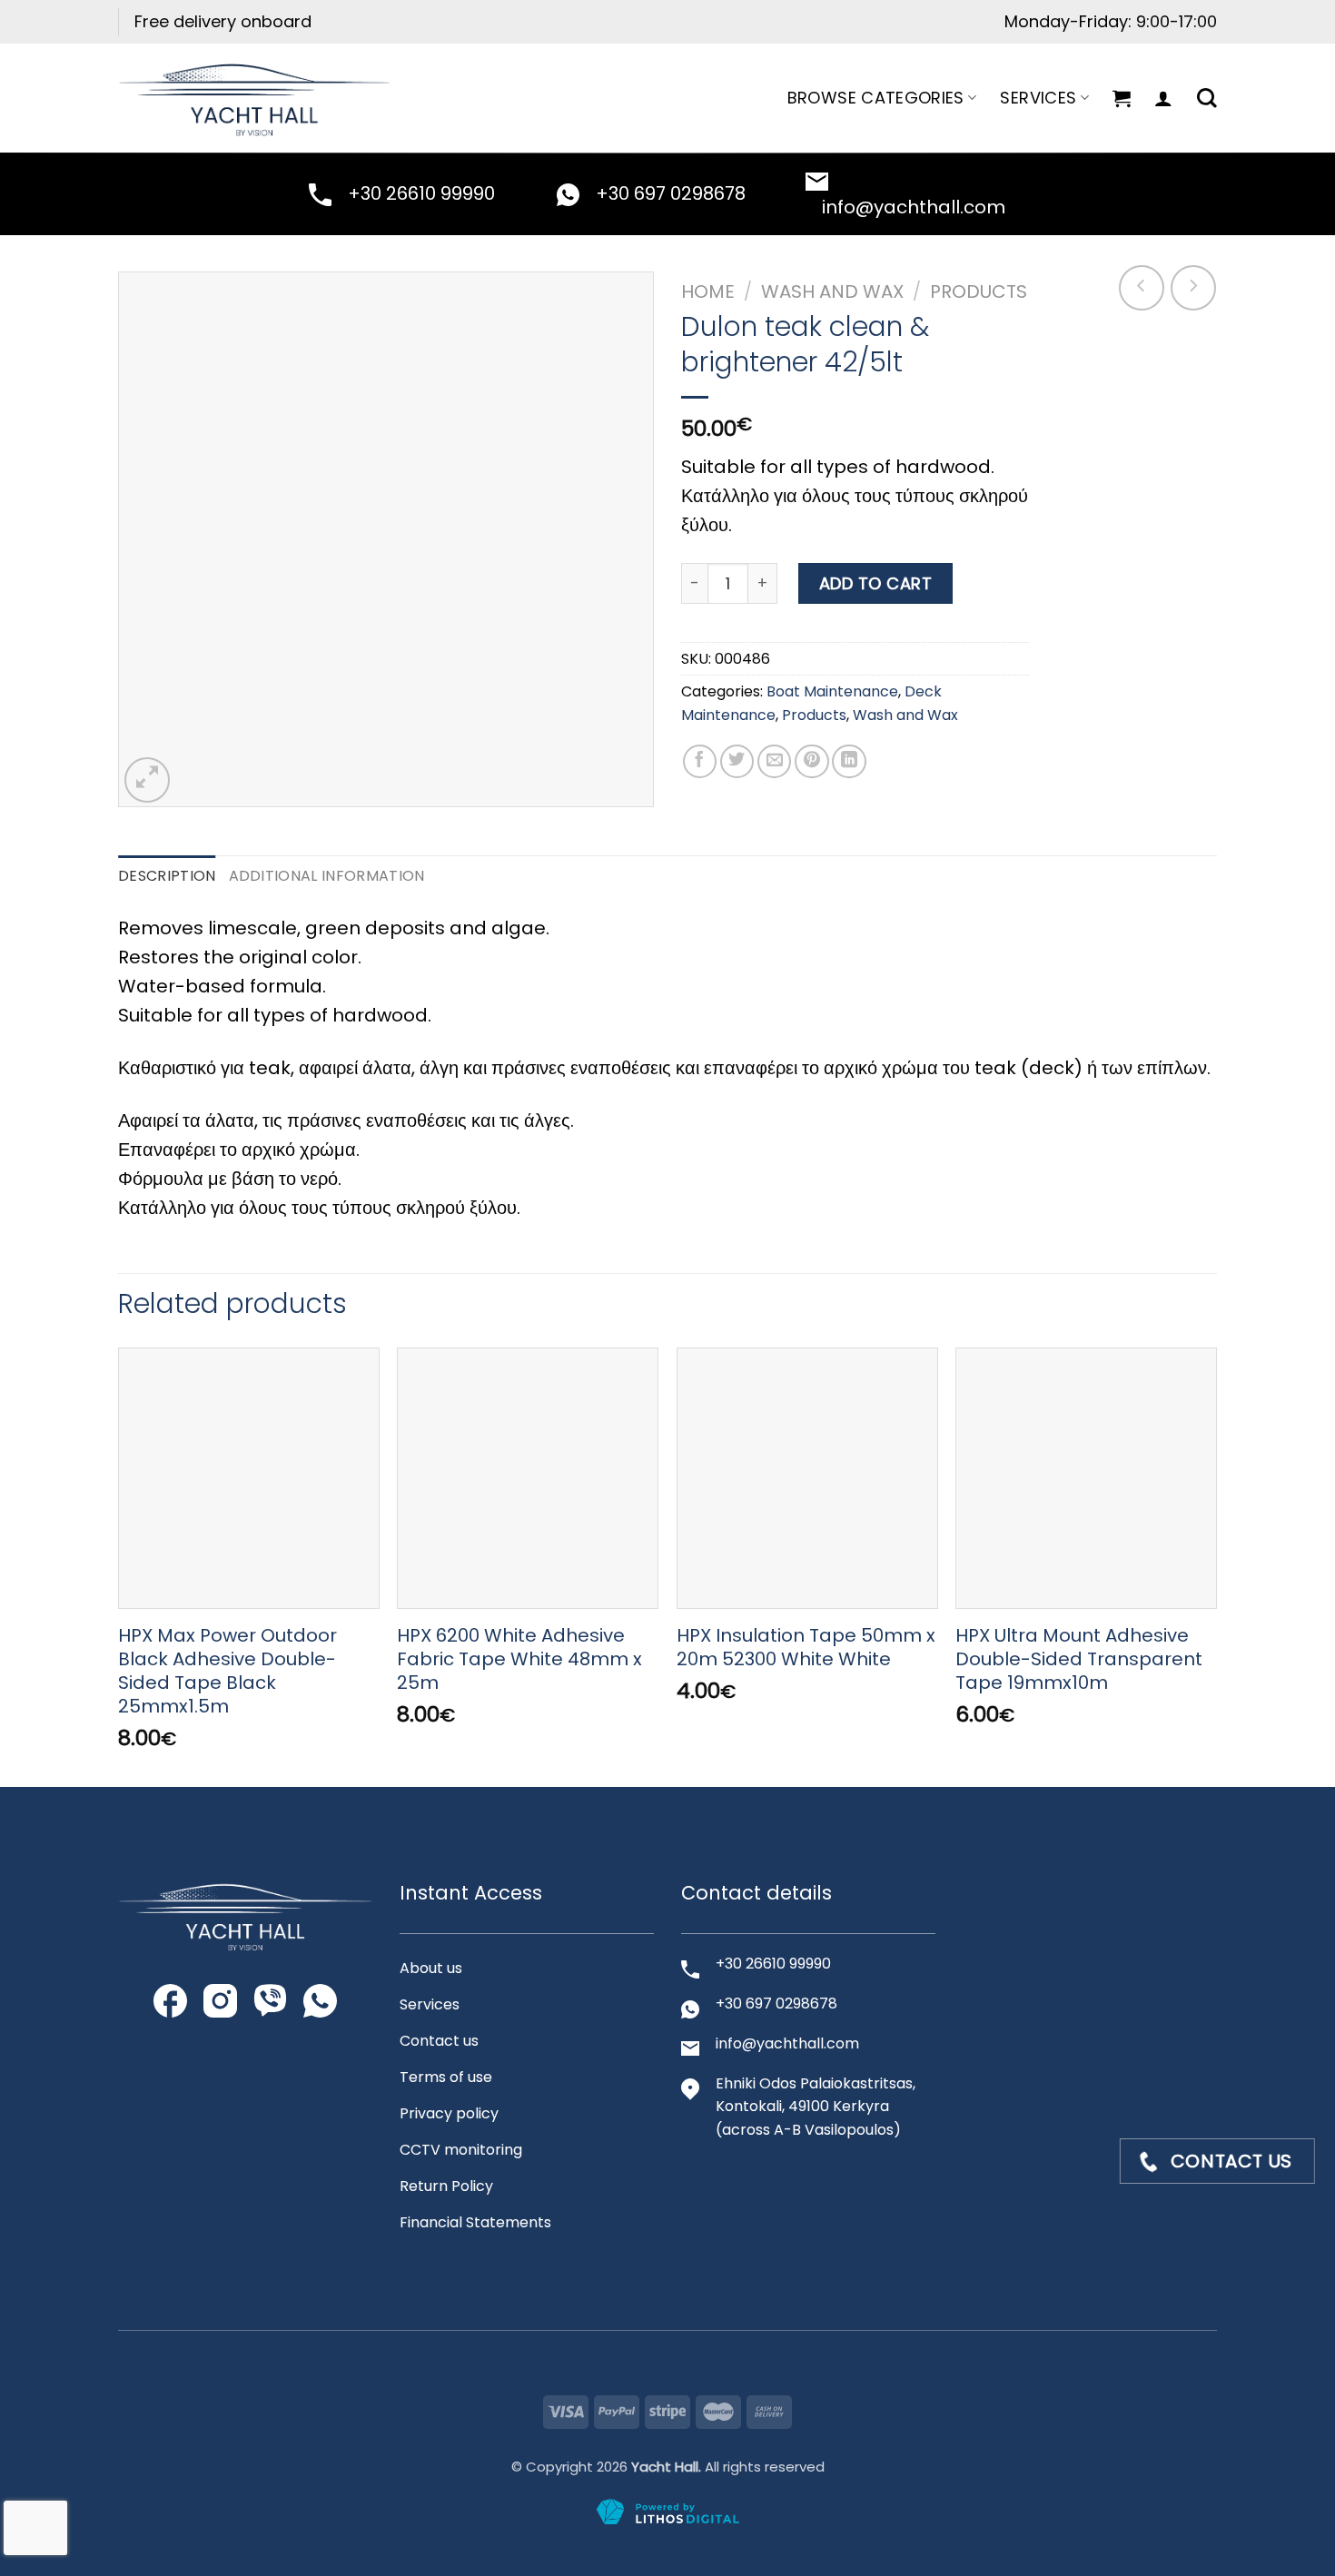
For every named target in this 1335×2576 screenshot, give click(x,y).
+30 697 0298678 (671, 193)
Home (708, 291)
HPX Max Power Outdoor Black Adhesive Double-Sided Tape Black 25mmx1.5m (227, 1671)
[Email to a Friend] (775, 762)
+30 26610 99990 (421, 193)
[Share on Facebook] (700, 762)
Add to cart (876, 583)
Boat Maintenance (832, 691)
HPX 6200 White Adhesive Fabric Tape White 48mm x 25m (519, 1659)
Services (1038, 98)
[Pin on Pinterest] (812, 762)
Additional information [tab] (327, 876)
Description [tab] (167, 876)
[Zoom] (147, 780)
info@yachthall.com (914, 207)
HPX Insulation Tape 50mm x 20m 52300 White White (806, 1647)
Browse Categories (876, 98)
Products (979, 291)
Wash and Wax (832, 291)
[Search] (1207, 98)
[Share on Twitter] (737, 762)
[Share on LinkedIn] (849, 762)
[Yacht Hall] (254, 98)
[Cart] (1122, 98)
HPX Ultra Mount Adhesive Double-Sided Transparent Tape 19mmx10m (1079, 1659)
